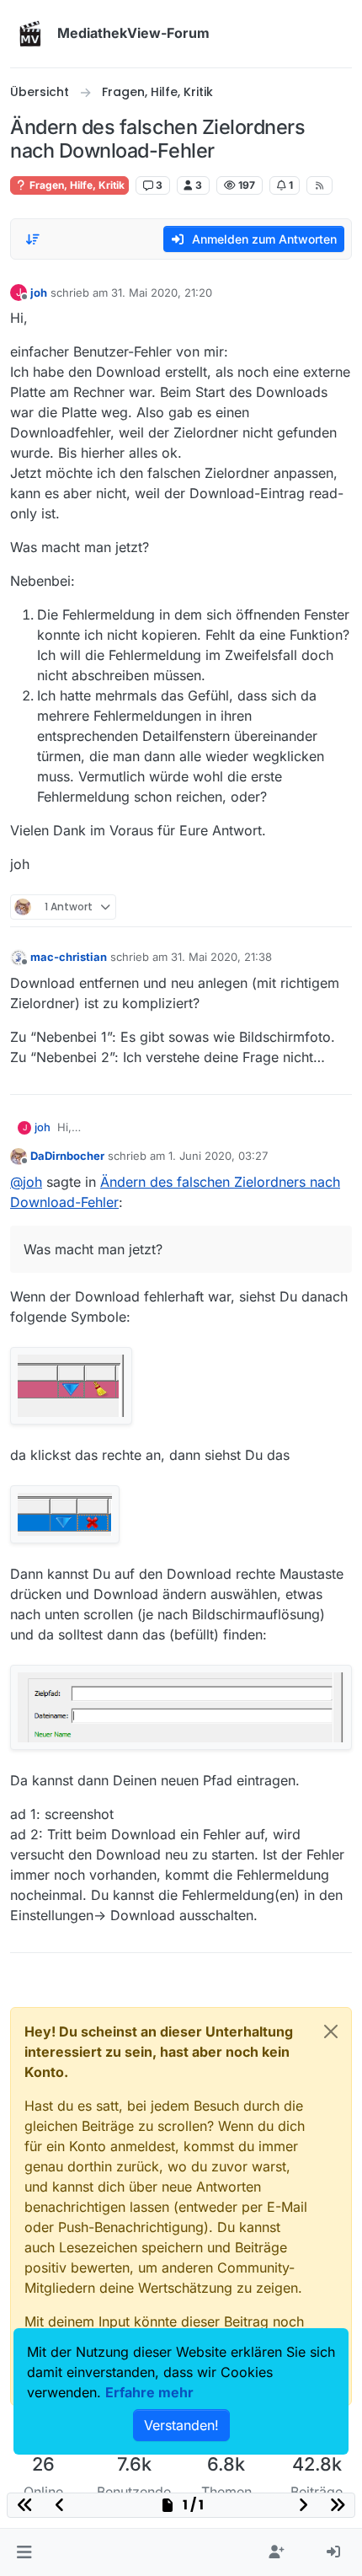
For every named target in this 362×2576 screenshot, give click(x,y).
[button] (24, 2552)
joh (39, 292)
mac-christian (69, 957)
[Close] (331, 2031)
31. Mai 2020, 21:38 (221, 957)
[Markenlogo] (30, 34)
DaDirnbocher (67, 1156)
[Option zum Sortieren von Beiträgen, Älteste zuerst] (33, 239)
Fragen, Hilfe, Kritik (76, 185)
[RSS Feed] (319, 185)
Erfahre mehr (149, 2392)
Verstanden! (181, 2425)
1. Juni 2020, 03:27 (218, 1156)
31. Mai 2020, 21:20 (162, 292)
